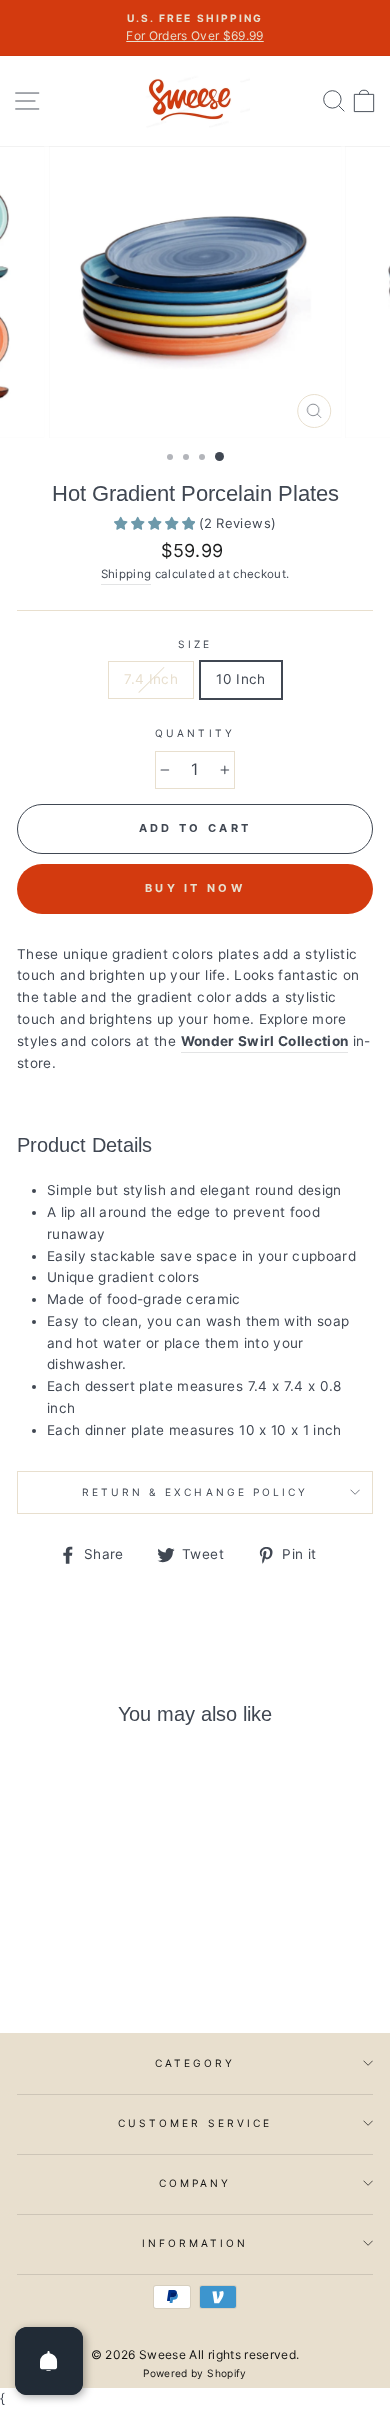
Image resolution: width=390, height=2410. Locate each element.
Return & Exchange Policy (195, 1492)
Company (195, 2183)
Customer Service (195, 2123)
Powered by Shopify (194, 2373)
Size (195, 644)
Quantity (194, 733)
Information (195, 2243)
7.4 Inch (151, 679)
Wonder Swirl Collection (265, 1041)
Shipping (126, 574)
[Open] (49, 2361)
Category (195, 2063)
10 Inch (240, 679)
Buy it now (195, 888)
